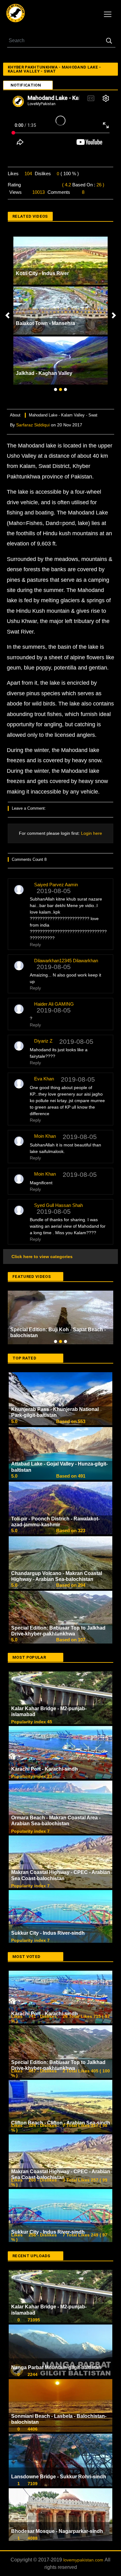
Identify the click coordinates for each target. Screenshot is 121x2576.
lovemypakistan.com (84, 2506)
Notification (26, 85)
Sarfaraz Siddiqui (33, 425)
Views (16, 192)
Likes (13, 174)
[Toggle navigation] (108, 14)
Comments (59, 192)
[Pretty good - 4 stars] (49, 185)
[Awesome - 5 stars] (57, 185)
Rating (14, 185)
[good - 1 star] (26, 185)
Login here (91, 833)
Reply (35, 945)
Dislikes (43, 174)
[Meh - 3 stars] (41, 185)
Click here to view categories (41, 1257)
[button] (7, 315)
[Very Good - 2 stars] (34, 185)
